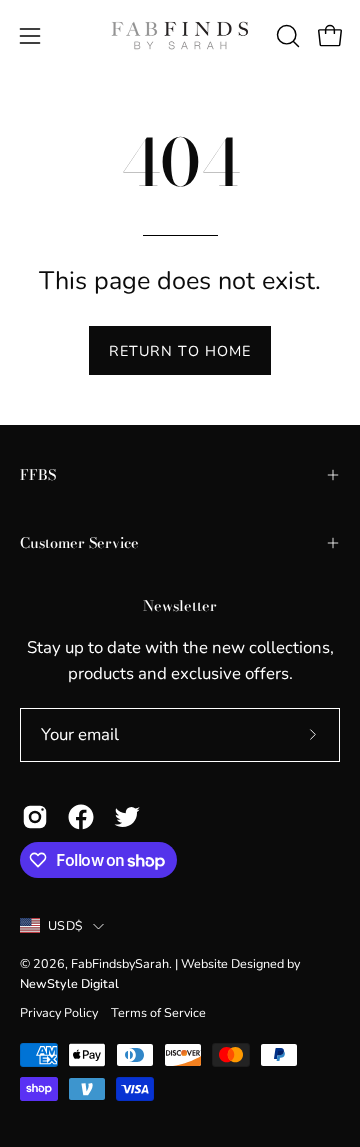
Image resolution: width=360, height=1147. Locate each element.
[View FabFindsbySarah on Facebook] (81, 817)
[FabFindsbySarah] (180, 36)
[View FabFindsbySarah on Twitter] (127, 817)
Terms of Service (158, 1012)
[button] (286, 36)
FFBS (38, 475)
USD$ (65, 925)
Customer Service (79, 543)
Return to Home (180, 351)
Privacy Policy (59, 1012)
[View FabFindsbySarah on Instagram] (35, 817)
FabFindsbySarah (120, 963)
